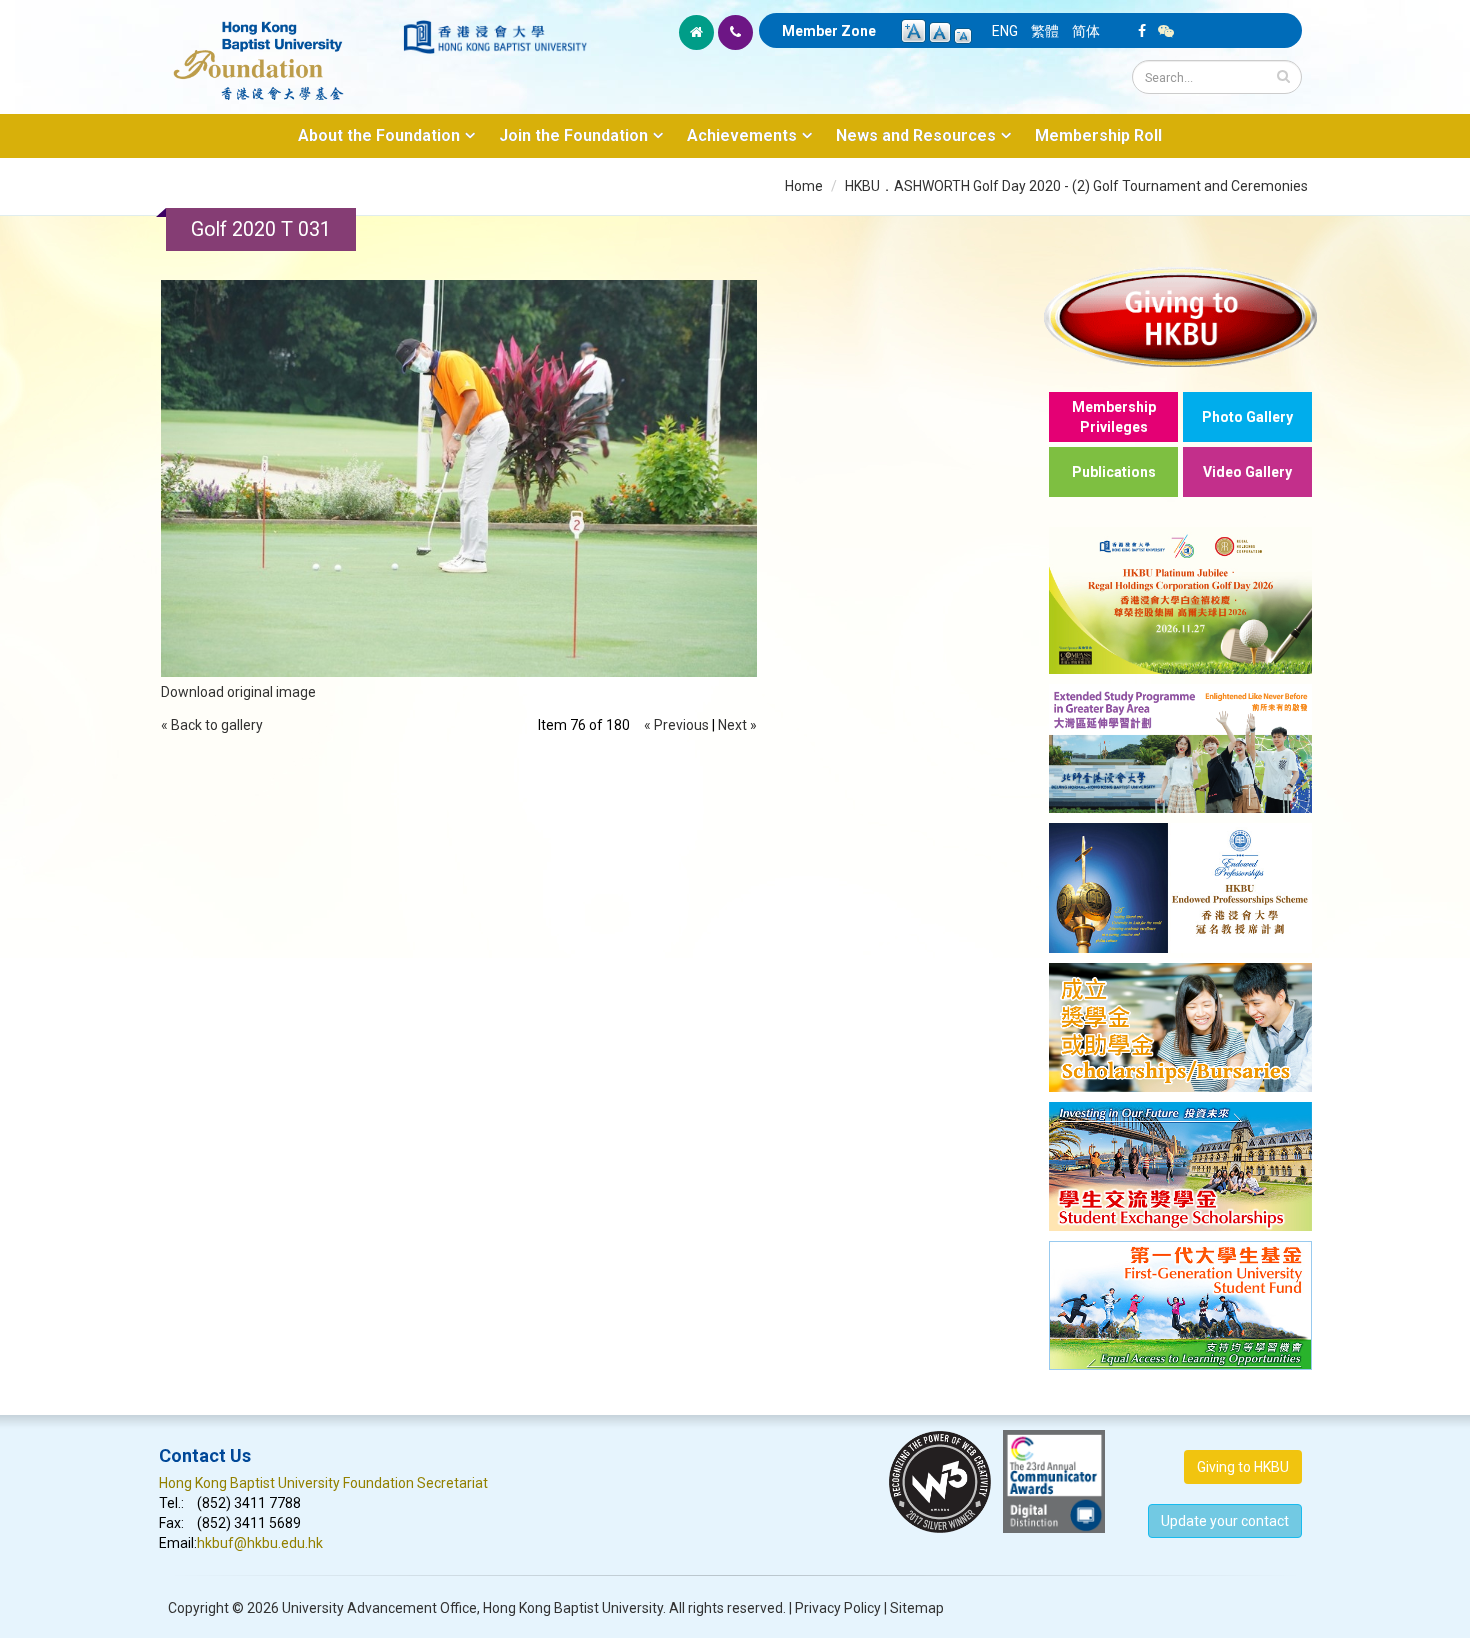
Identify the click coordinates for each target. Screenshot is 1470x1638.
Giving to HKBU (1243, 1467)
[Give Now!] (1180, 316)
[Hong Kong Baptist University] (495, 37)
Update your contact (1225, 1521)
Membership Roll (1098, 135)
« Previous (676, 725)
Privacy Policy (838, 1608)
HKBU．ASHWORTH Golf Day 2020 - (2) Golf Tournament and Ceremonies (1076, 186)
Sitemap (917, 1608)
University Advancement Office (379, 1608)
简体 (1086, 31)
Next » (737, 725)
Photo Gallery (1247, 417)
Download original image (238, 692)
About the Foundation (379, 135)
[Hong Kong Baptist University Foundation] (279, 50)
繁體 (1045, 31)
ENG (1005, 31)
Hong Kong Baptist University (573, 1608)
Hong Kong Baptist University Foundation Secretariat (323, 1483)
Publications (1114, 472)
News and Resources (916, 135)
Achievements (742, 135)
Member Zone (829, 31)
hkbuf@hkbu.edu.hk (260, 1543)
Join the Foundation (573, 135)
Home (804, 186)
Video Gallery (1247, 472)
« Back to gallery (212, 725)
